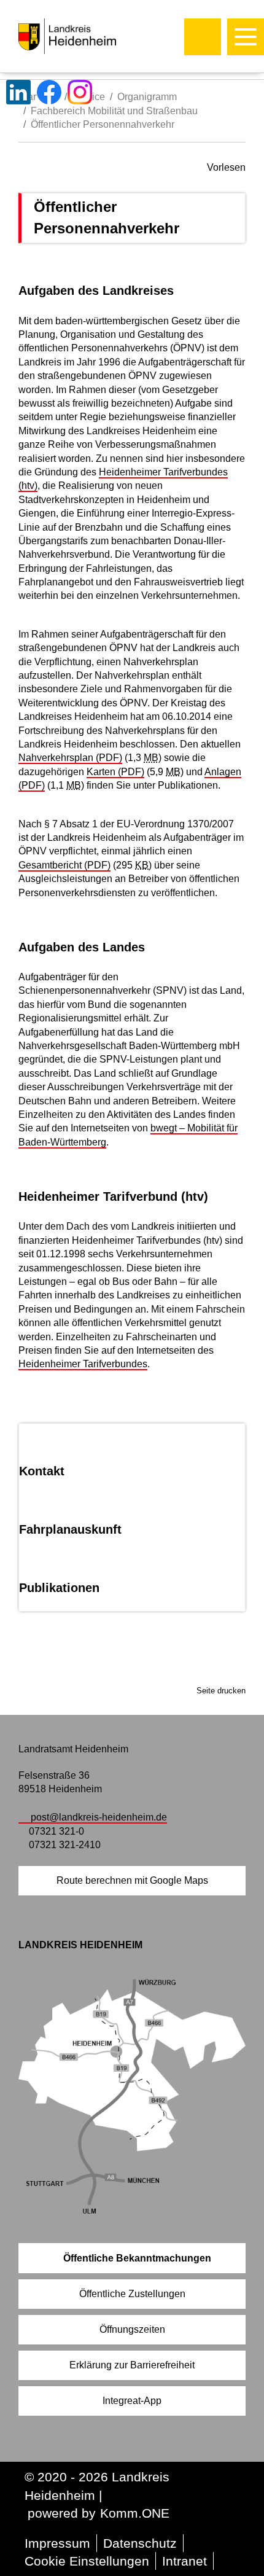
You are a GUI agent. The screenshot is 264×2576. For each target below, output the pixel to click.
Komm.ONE (135, 2513)
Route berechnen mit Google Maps (132, 1880)
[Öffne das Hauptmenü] (246, 37)
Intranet (184, 2561)
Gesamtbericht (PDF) (64, 865)
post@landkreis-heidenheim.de (99, 1817)
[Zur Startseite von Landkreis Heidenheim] (93, 36)
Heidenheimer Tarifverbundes (83, 1364)
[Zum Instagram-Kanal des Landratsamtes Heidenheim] (80, 92)
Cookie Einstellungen (87, 2561)
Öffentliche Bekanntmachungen (137, 2258)
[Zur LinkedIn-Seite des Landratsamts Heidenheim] (18, 92)
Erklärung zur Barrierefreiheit (132, 2365)
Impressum (57, 2543)
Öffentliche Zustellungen (132, 2294)
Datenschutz (140, 2543)
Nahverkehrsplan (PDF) (70, 758)
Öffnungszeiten (132, 2329)
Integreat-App (132, 2401)
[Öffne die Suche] (203, 37)
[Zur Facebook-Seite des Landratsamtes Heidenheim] (49, 92)
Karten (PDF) (115, 772)
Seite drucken (221, 1691)
